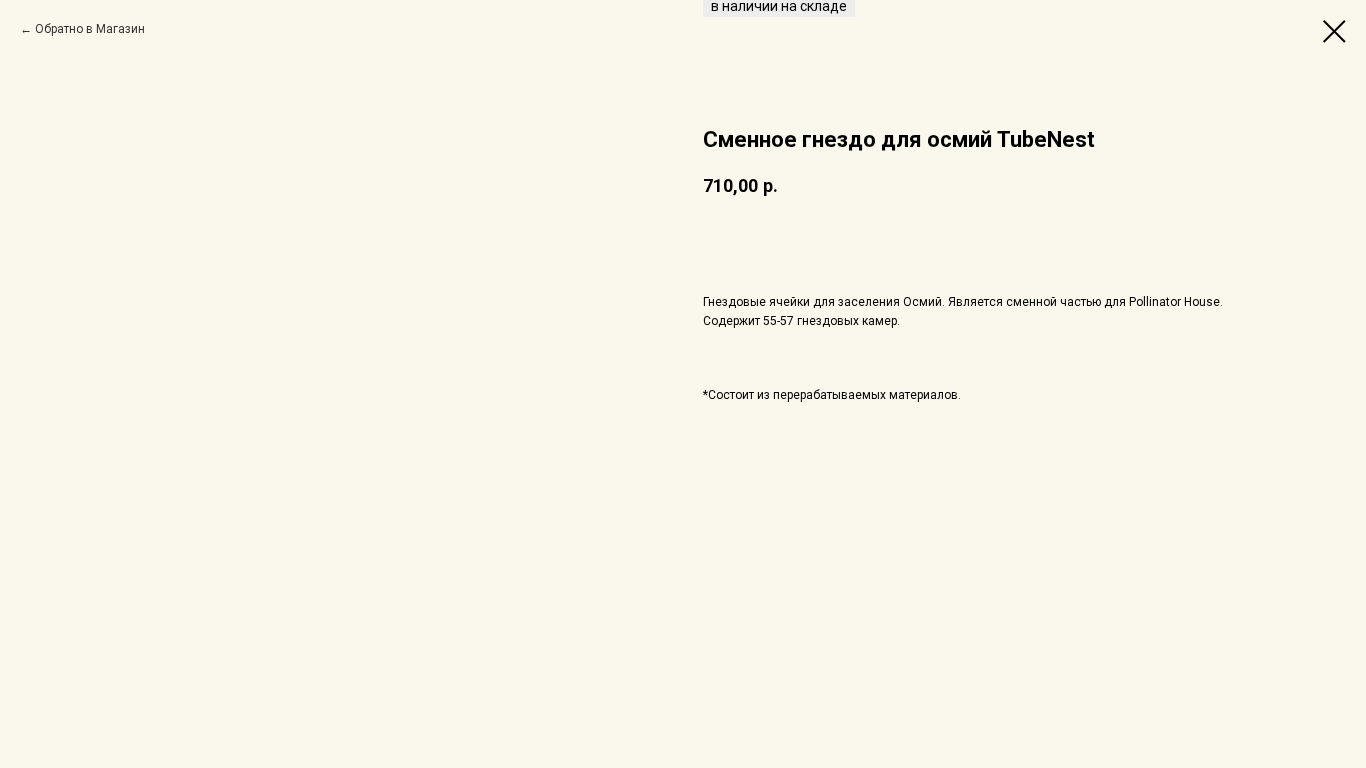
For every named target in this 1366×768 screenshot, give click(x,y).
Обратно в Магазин (90, 29)
